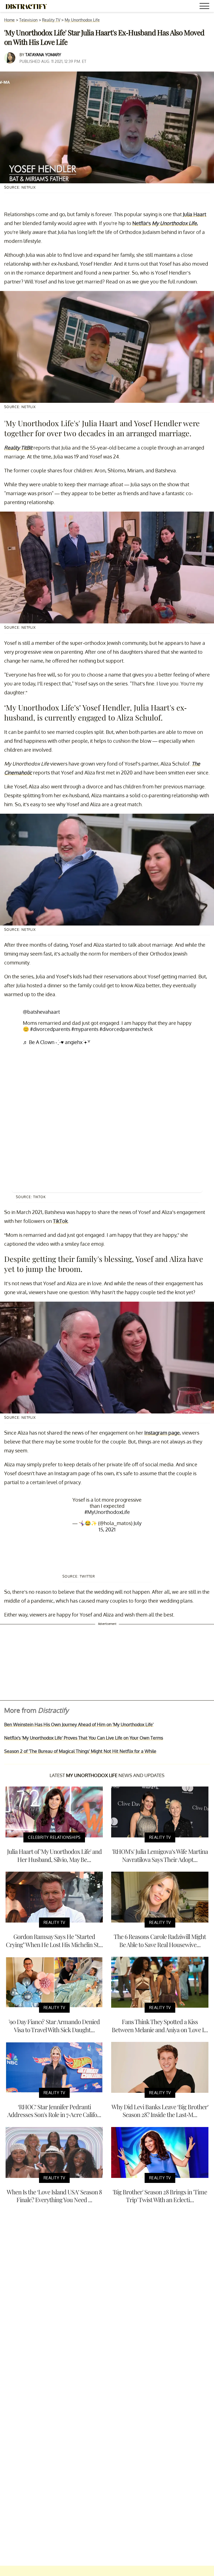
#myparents (85, 1029)
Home (9, 20)
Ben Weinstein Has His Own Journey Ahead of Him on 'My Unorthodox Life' (79, 1724)
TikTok (60, 1221)
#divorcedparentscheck (126, 1029)
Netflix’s (142, 223)
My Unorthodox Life (82, 20)
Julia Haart (194, 214)
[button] (205, 7)
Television (28, 20)
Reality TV (51, 20)
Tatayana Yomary (43, 55)
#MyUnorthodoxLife (107, 1512)
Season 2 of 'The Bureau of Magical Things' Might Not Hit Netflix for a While (80, 1751)
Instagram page (162, 1433)
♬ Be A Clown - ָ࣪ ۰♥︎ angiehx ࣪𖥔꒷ (57, 1042)
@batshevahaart (41, 1012)
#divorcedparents (50, 1029)
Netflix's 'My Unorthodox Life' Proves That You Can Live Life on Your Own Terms (84, 1738)
